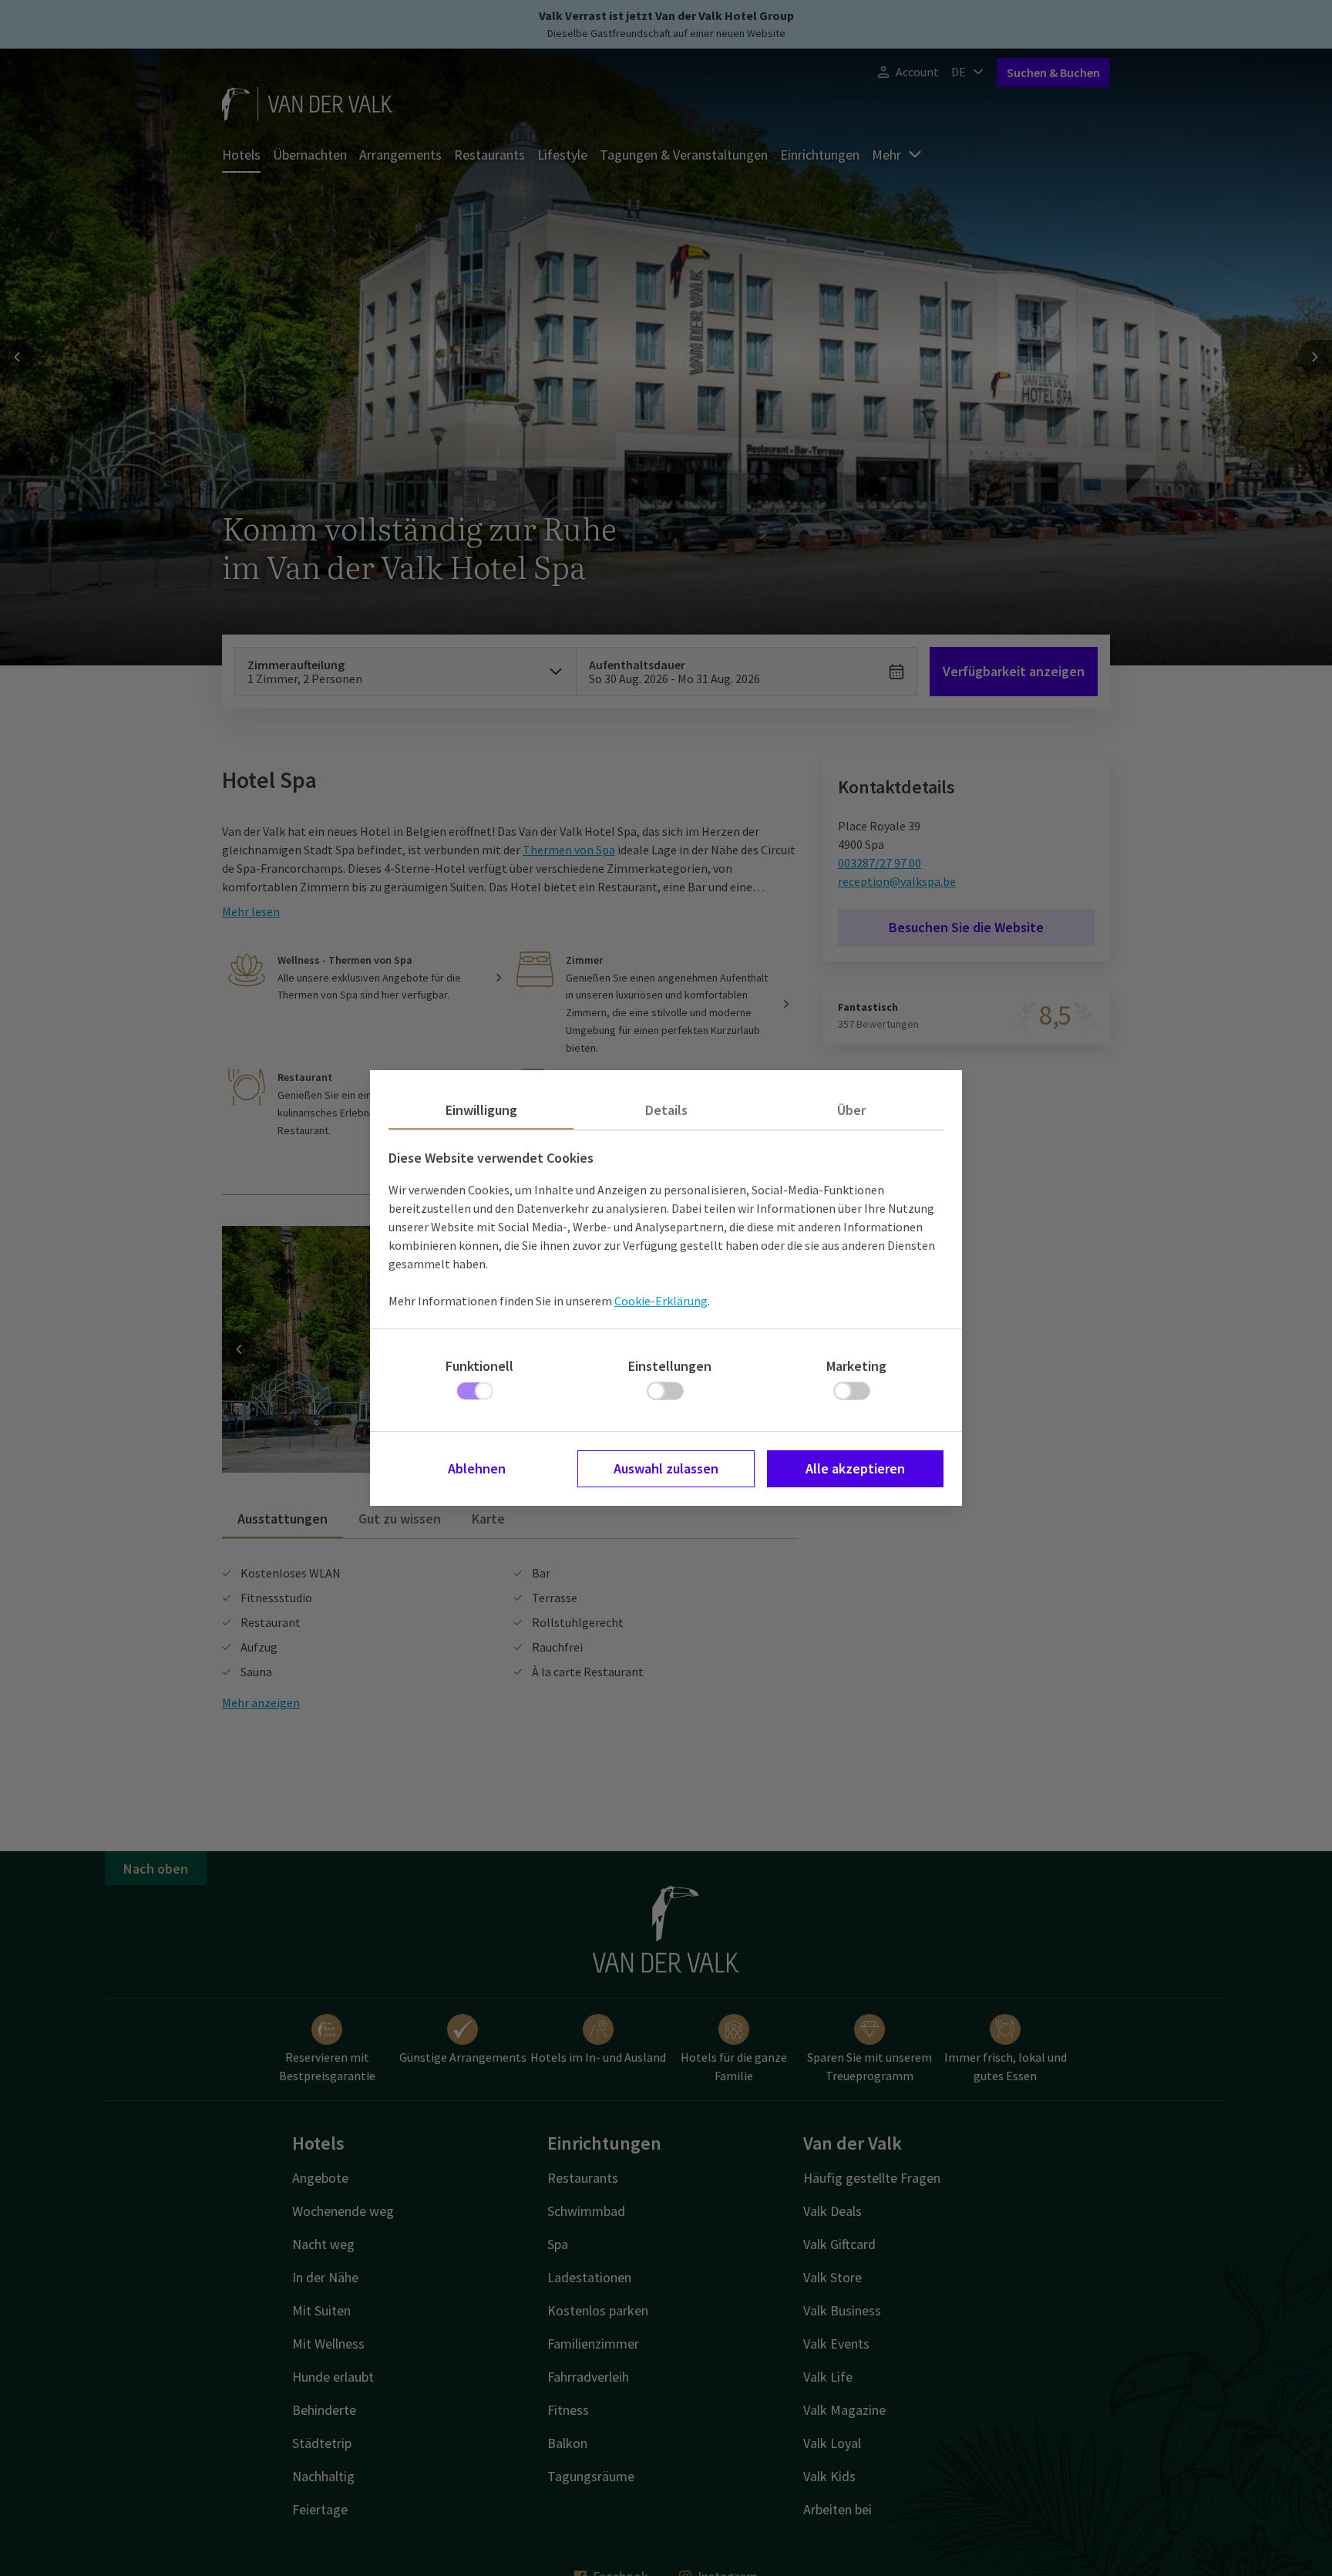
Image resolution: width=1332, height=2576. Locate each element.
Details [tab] (666, 1110)
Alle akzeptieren (855, 1468)
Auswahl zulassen (666, 1468)
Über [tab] (851, 1110)
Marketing (856, 1366)
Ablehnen (477, 1468)
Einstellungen (670, 1366)
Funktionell (479, 1366)
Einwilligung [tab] (481, 1110)
